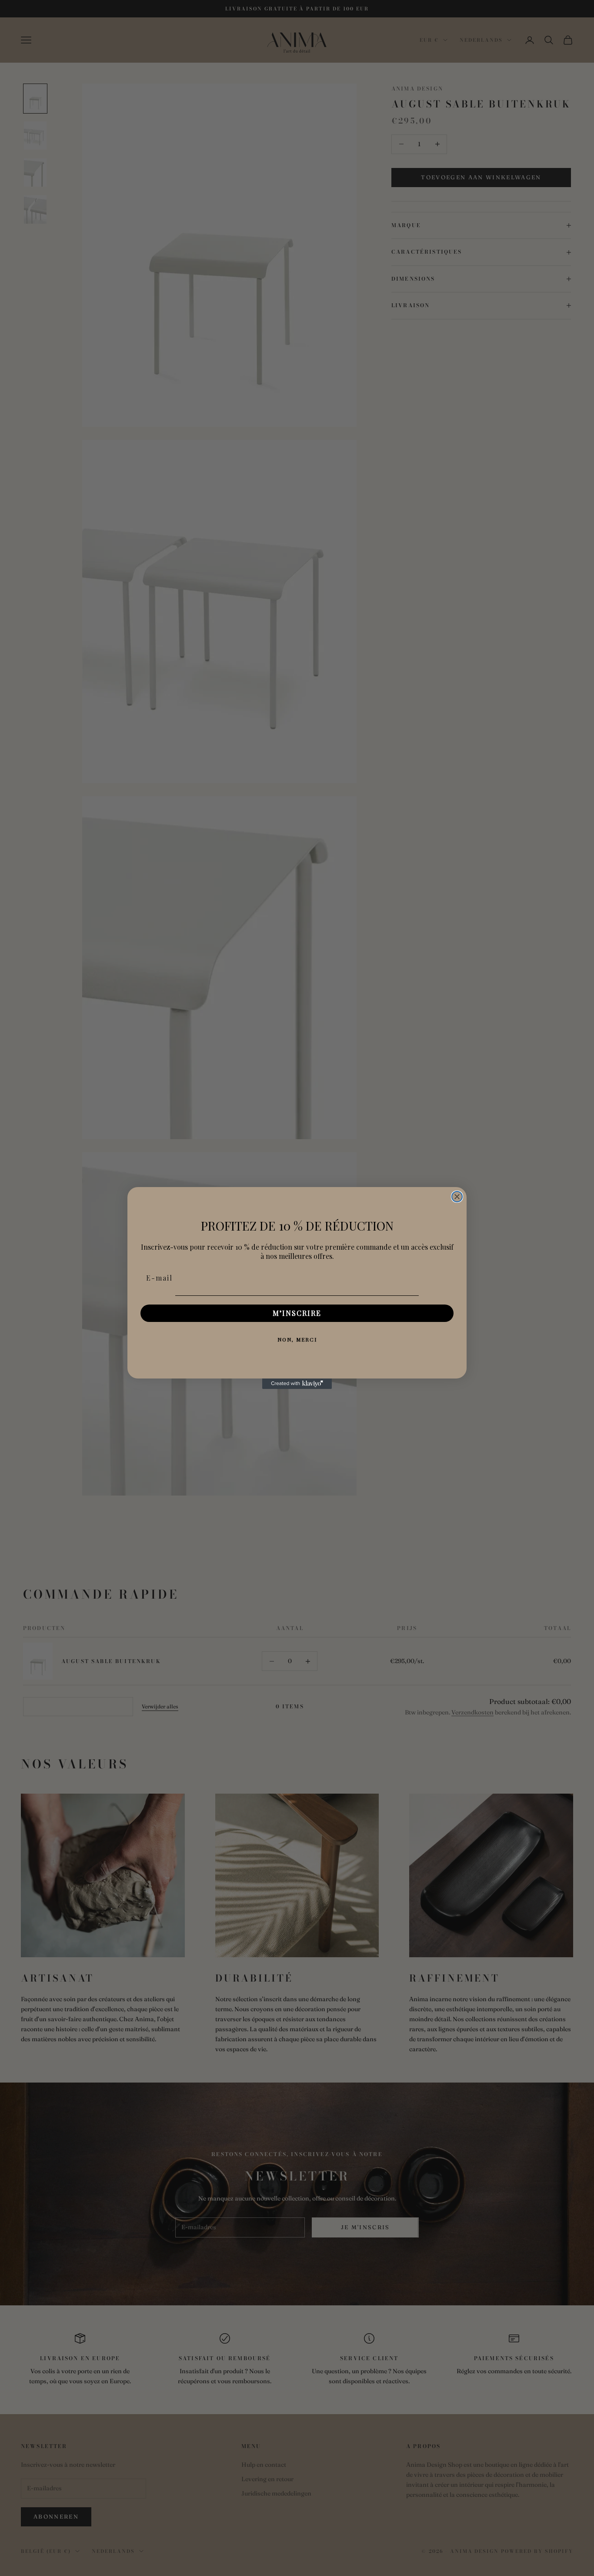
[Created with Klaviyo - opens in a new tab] (297, 1384)
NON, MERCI (297, 1339)
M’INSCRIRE (297, 1313)
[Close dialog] (457, 1197)
